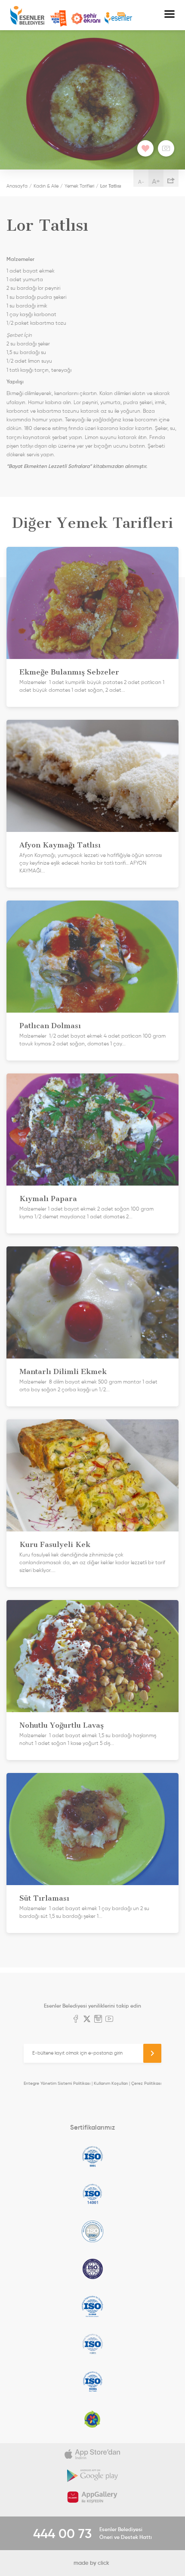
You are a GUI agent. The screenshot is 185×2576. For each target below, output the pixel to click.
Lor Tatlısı (111, 186)
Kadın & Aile (46, 186)
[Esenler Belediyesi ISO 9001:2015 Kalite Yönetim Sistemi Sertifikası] (92, 2156)
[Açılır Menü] (170, 15)
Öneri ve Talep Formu (59, 19)
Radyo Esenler (118, 18)
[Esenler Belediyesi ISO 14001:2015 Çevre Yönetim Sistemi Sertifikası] (92, 2194)
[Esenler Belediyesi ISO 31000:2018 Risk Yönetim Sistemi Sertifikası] (92, 2306)
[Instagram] (98, 2020)
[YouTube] (109, 2020)
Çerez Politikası (146, 2083)
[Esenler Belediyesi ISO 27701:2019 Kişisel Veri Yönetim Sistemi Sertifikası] (92, 2269)
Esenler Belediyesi (27, 15)
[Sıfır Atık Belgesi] (92, 2419)
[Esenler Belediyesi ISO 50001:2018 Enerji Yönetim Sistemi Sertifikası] (92, 2381)
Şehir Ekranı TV (86, 19)
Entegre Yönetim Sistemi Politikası (57, 2083)
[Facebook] (76, 2020)
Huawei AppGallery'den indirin (92, 2497)
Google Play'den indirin (92, 2476)
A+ (156, 181)
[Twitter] (87, 2020)
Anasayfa (17, 186)
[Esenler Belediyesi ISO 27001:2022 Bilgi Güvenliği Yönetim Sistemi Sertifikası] (92, 2231)
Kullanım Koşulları (111, 2083)
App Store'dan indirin (92, 2454)
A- (141, 182)
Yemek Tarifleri (79, 186)
